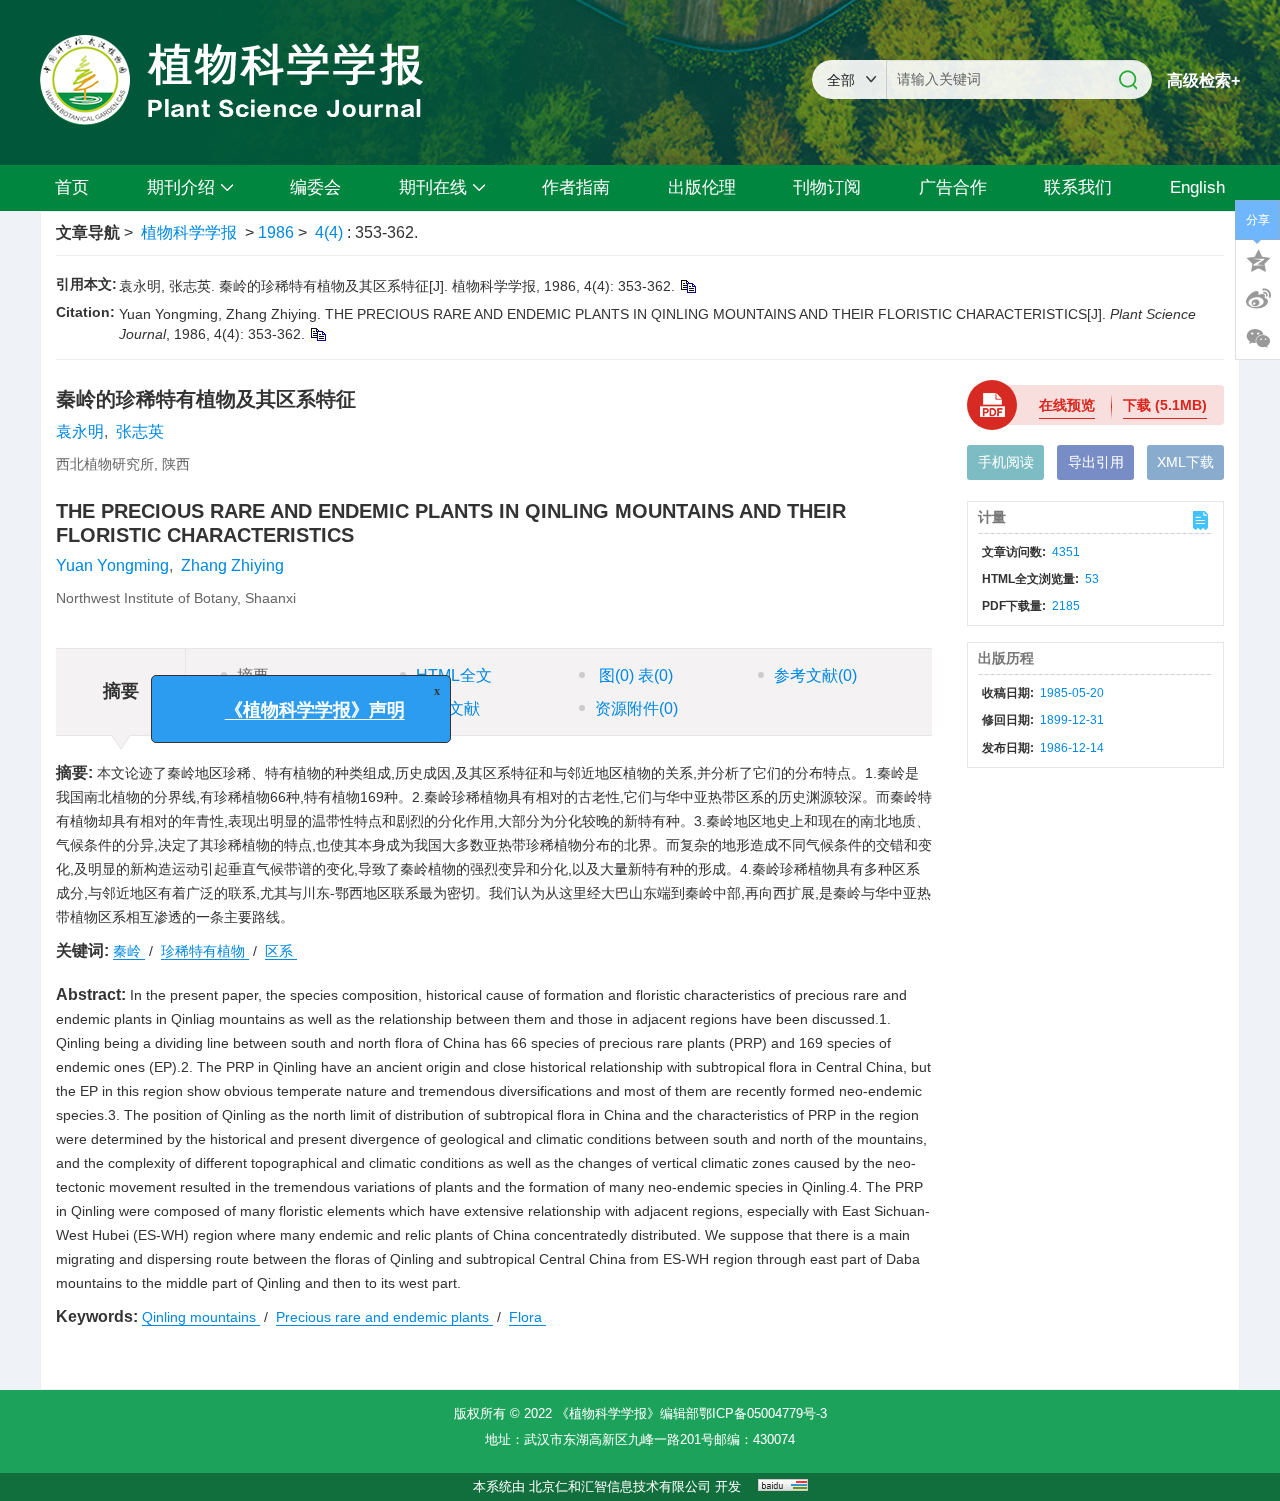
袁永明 (80, 431)
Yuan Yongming (112, 565)
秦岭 (129, 951)
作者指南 (576, 187)
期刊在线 (433, 187)
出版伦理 (702, 187)
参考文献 (815, 675)
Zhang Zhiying (232, 565)
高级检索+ (1203, 80)
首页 (72, 187)
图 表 (634, 675)
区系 (281, 951)
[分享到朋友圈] (1258, 339)
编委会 (315, 187)
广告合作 (953, 187)
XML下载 (1185, 462)
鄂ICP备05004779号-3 (763, 1413)
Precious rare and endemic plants (384, 1317)
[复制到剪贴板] (687, 286)
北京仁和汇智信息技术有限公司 (620, 1486)
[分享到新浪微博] (1258, 299)
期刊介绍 (181, 187)
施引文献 (448, 708)
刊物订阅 (827, 187)
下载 (1165, 405)
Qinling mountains (201, 1317)
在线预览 (1067, 405)
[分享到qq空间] (1258, 259)
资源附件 (636, 708)
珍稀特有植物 (205, 951)
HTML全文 (454, 675)
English (1197, 187)
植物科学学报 (189, 232)
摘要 (253, 675)
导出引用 (1096, 462)
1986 (276, 232)
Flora (527, 1317)
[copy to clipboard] (317, 334)
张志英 (140, 431)
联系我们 (1078, 187)
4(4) (331, 232)
